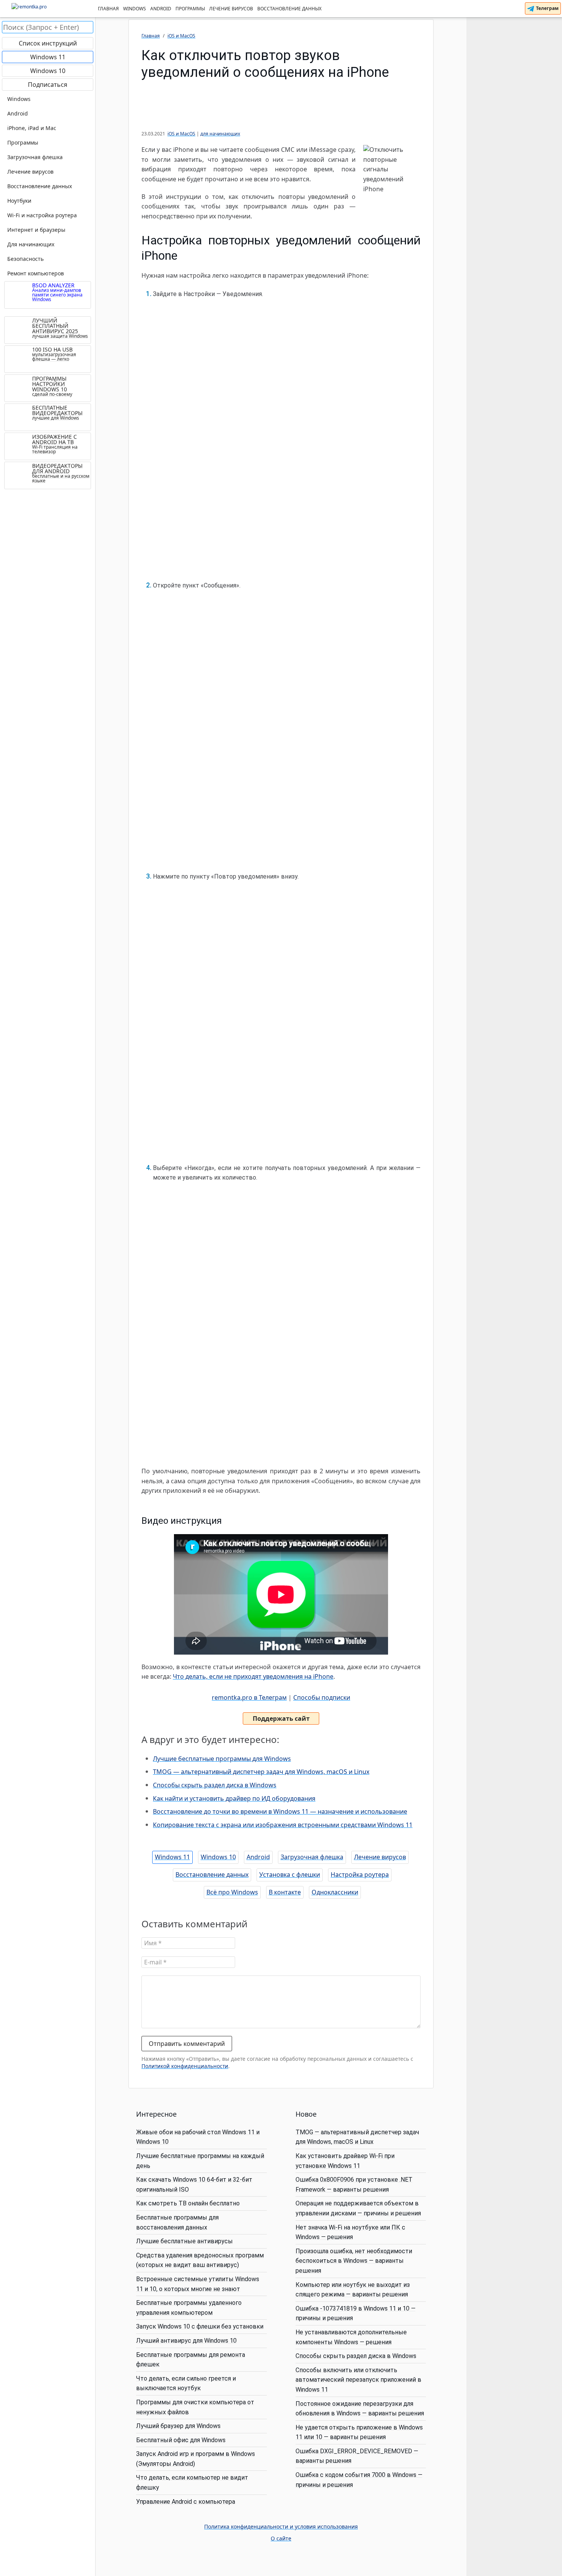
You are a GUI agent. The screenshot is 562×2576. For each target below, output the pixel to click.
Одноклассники (335, 1892)
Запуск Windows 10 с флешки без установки (200, 2326)
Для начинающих (31, 244)
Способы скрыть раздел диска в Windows (215, 1785)
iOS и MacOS (181, 134)
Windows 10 (218, 1857)
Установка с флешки (290, 1875)
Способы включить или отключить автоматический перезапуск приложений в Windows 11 (358, 2380)
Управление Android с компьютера (186, 2502)
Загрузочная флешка (312, 1857)
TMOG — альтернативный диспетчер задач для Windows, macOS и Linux (261, 1772)
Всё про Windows (232, 1892)
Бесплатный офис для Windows (181, 2440)
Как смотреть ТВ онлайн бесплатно (188, 2203)
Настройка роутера (360, 1875)
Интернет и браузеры (36, 230)
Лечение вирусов (231, 9)
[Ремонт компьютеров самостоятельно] (48, 9)
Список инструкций (48, 43)
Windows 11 (172, 1857)
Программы (190, 9)
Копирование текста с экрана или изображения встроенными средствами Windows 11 (283, 1825)
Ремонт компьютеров (36, 273)
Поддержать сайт (281, 1718)
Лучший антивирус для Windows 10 (186, 2341)
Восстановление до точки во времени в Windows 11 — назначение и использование (280, 1811)
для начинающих (220, 134)
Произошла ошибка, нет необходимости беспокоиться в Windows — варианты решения (354, 2261)
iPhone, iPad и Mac (32, 128)
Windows (135, 9)
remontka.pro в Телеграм (249, 1697)
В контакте (285, 1892)
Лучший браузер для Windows (178, 2426)
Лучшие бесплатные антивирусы (184, 2241)
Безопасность (25, 259)
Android (161, 9)
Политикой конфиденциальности (185, 2066)
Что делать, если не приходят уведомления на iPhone (253, 1676)
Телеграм (547, 8)
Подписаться (48, 85)
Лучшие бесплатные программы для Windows (222, 1759)
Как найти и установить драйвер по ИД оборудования (234, 1798)
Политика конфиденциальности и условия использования (281, 2527)
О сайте (281, 2539)
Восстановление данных (289, 9)
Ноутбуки (19, 201)
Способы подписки (322, 1697)
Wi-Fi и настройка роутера (42, 215)
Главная (108, 9)
